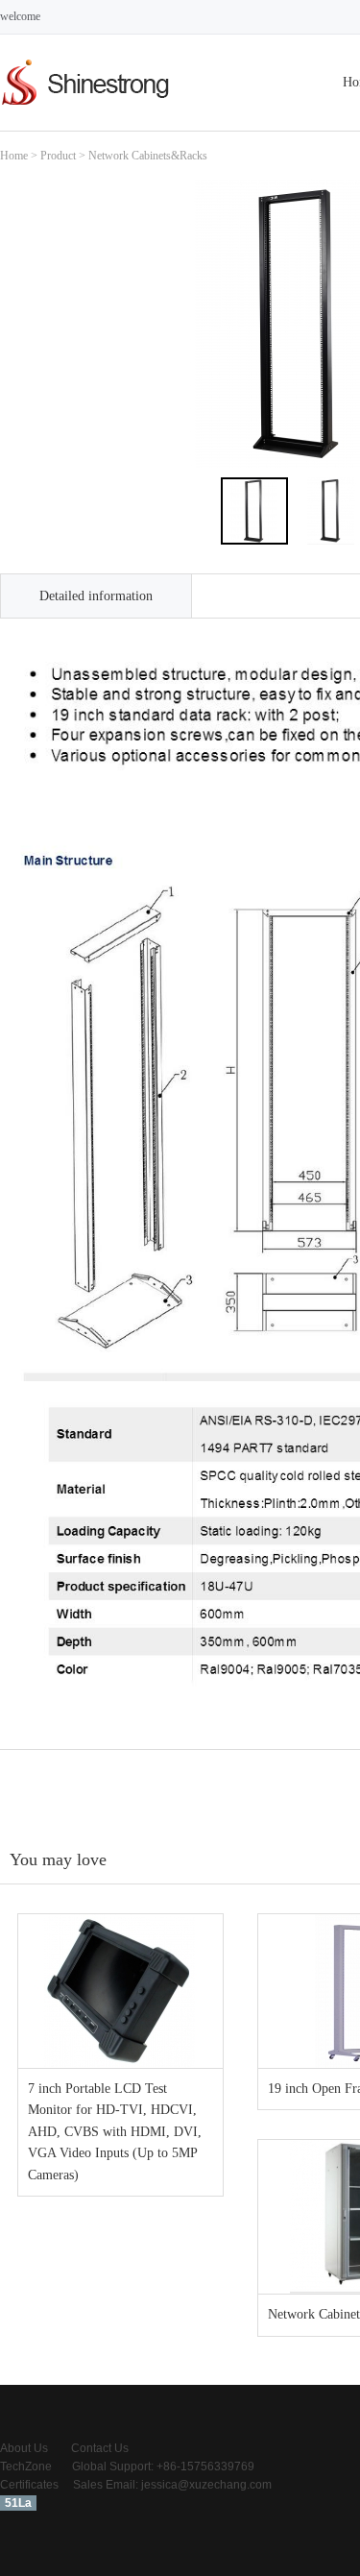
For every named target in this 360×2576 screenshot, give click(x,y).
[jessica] (86, 107)
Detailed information (96, 596)
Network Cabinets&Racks (148, 156)
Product (58, 156)
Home (14, 156)
